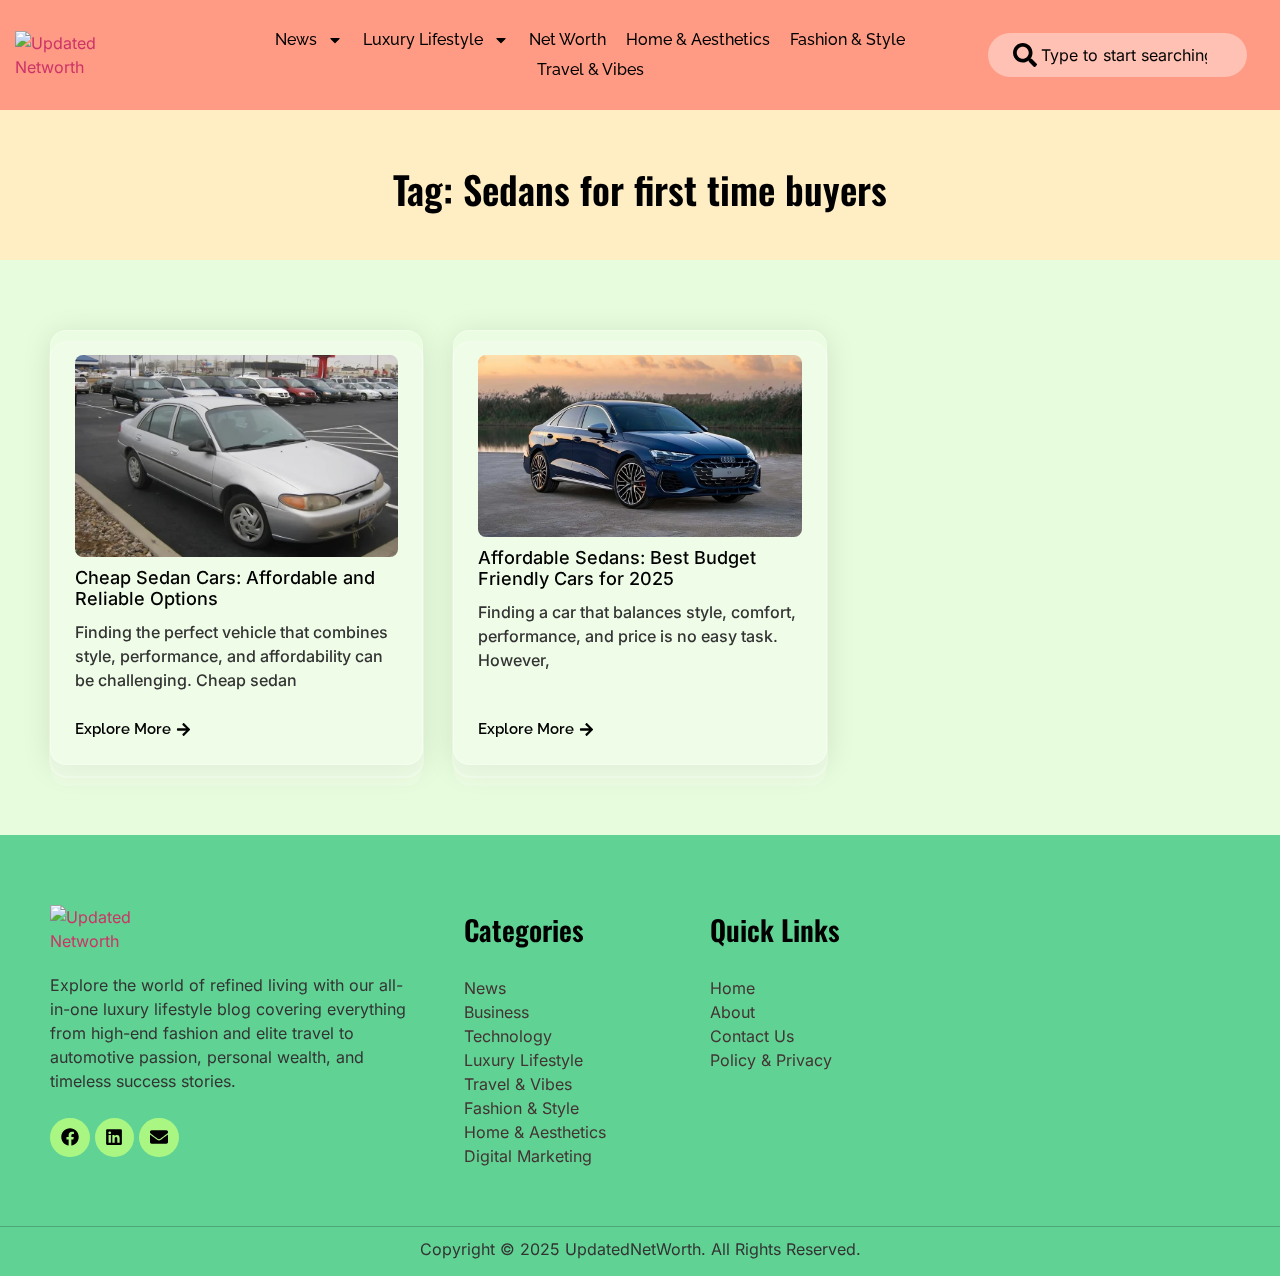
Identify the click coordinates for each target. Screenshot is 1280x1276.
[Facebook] (70, 1138)
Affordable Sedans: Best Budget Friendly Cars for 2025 (617, 568)
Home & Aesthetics (698, 39)
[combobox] (1117, 55)
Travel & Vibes (590, 69)
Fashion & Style (847, 39)
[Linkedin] (115, 1138)
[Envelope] (159, 1138)
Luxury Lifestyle (423, 39)
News (296, 39)
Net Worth (567, 39)
